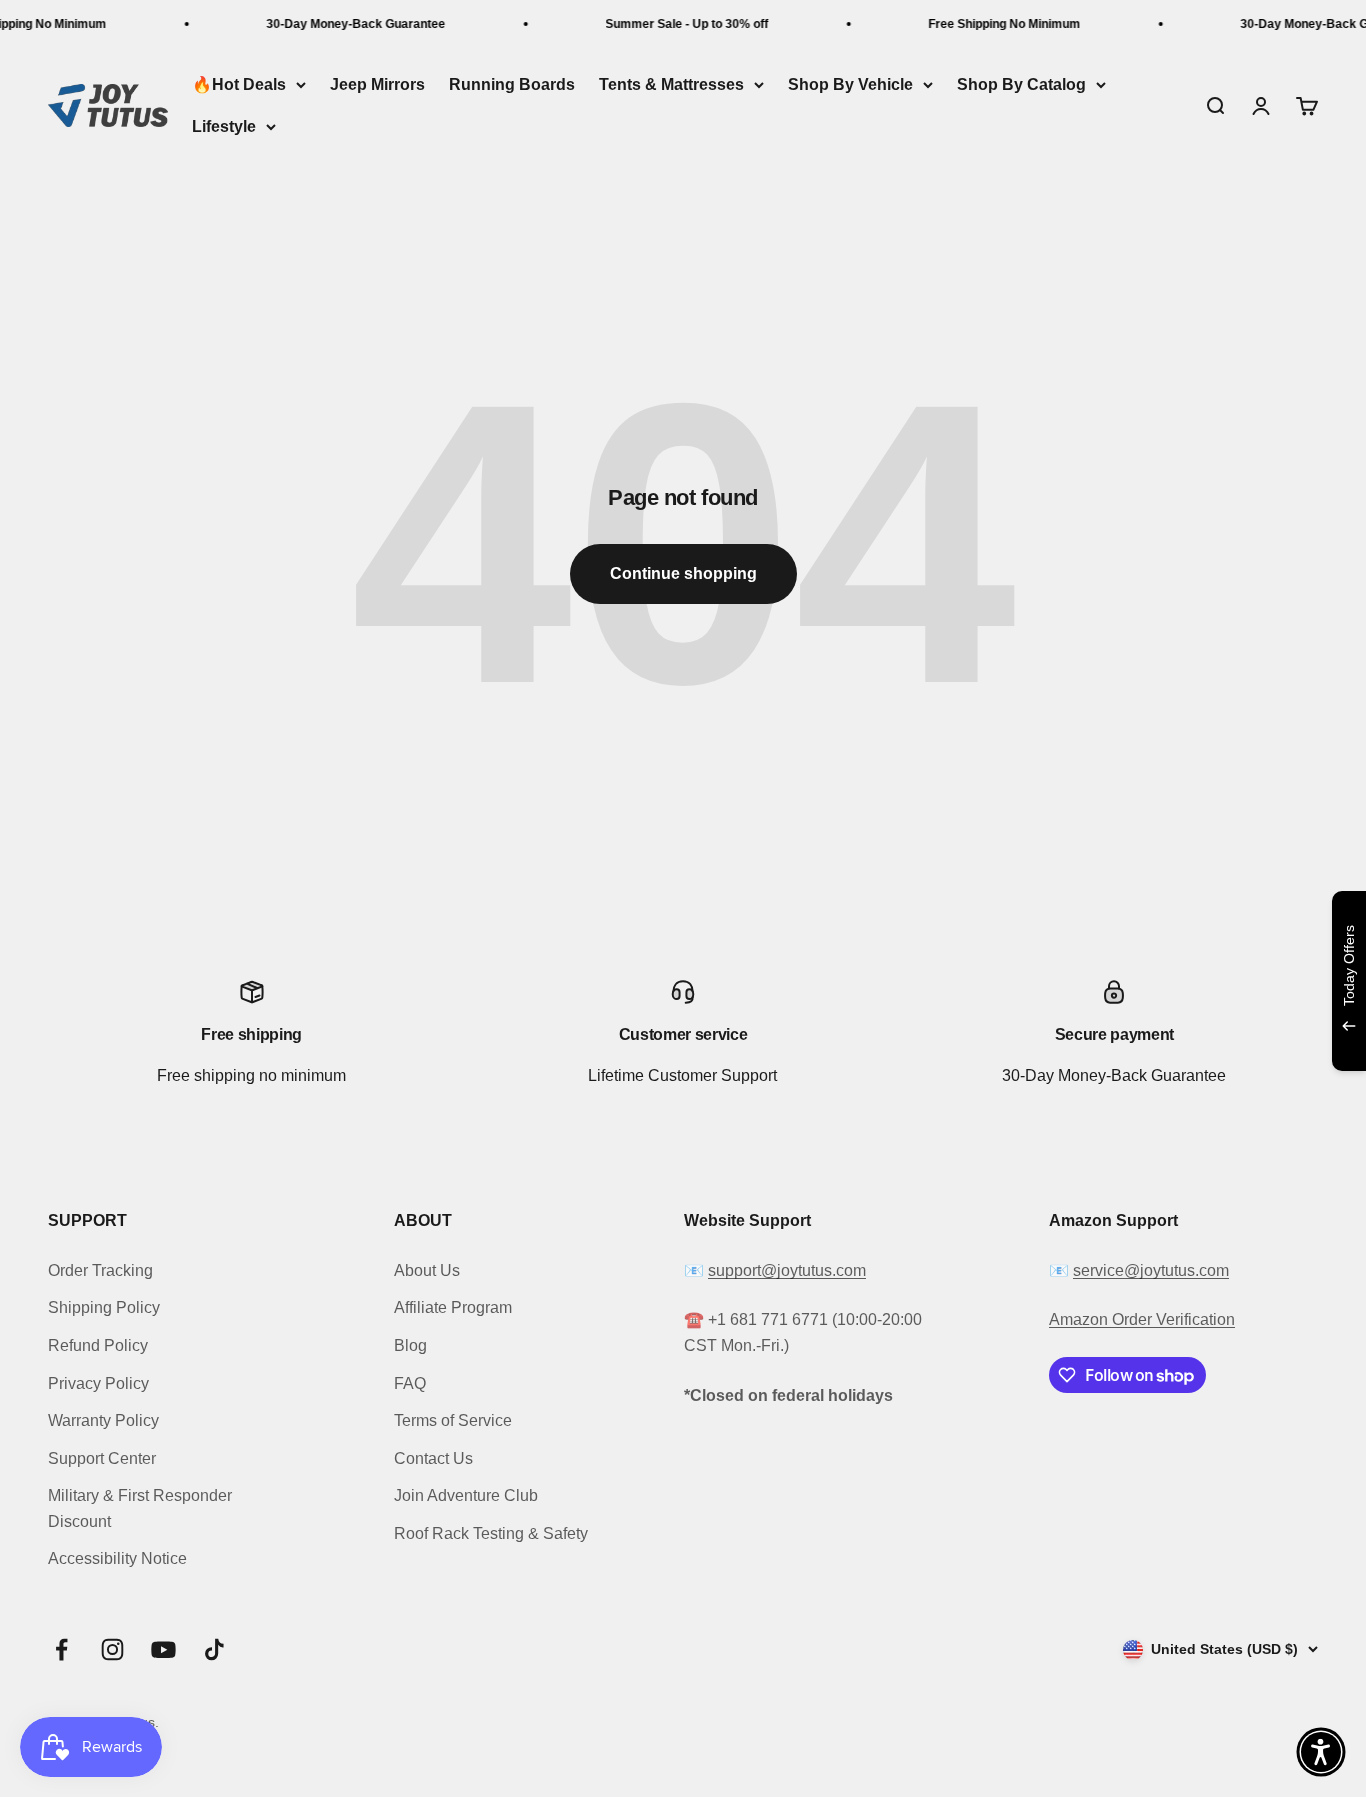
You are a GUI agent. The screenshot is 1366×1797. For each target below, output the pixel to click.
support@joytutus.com (787, 1270)
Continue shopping (683, 573)
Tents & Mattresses (671, 84)
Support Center (102, 1458)
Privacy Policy (98, 1383)
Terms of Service (453, 1420)
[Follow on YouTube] (163, 1649)
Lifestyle (224, 126)
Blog (410, 1345)
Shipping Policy (104, 1307)
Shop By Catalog (1021, 84)
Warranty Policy (103, 1420)
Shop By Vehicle (850, 84)
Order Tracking (100, 1270)
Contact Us (433, 1458)
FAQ (410, 1383)
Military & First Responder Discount (140, 1508)
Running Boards (512, 84)
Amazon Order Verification (1142, 1319)
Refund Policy (98, 1345)
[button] (1321, 1752)
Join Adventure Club (466, 1495)
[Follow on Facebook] (61, 1649)
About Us (427, 1270)
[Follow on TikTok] (214, 1649)
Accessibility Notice (117, 1558)
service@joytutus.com (1151, 1270)
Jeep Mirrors (377, 84)
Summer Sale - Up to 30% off (671, 24)
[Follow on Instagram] (112, 1649)
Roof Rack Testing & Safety (491, 1533)
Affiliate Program (453, 1307)
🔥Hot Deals (239, 84)
